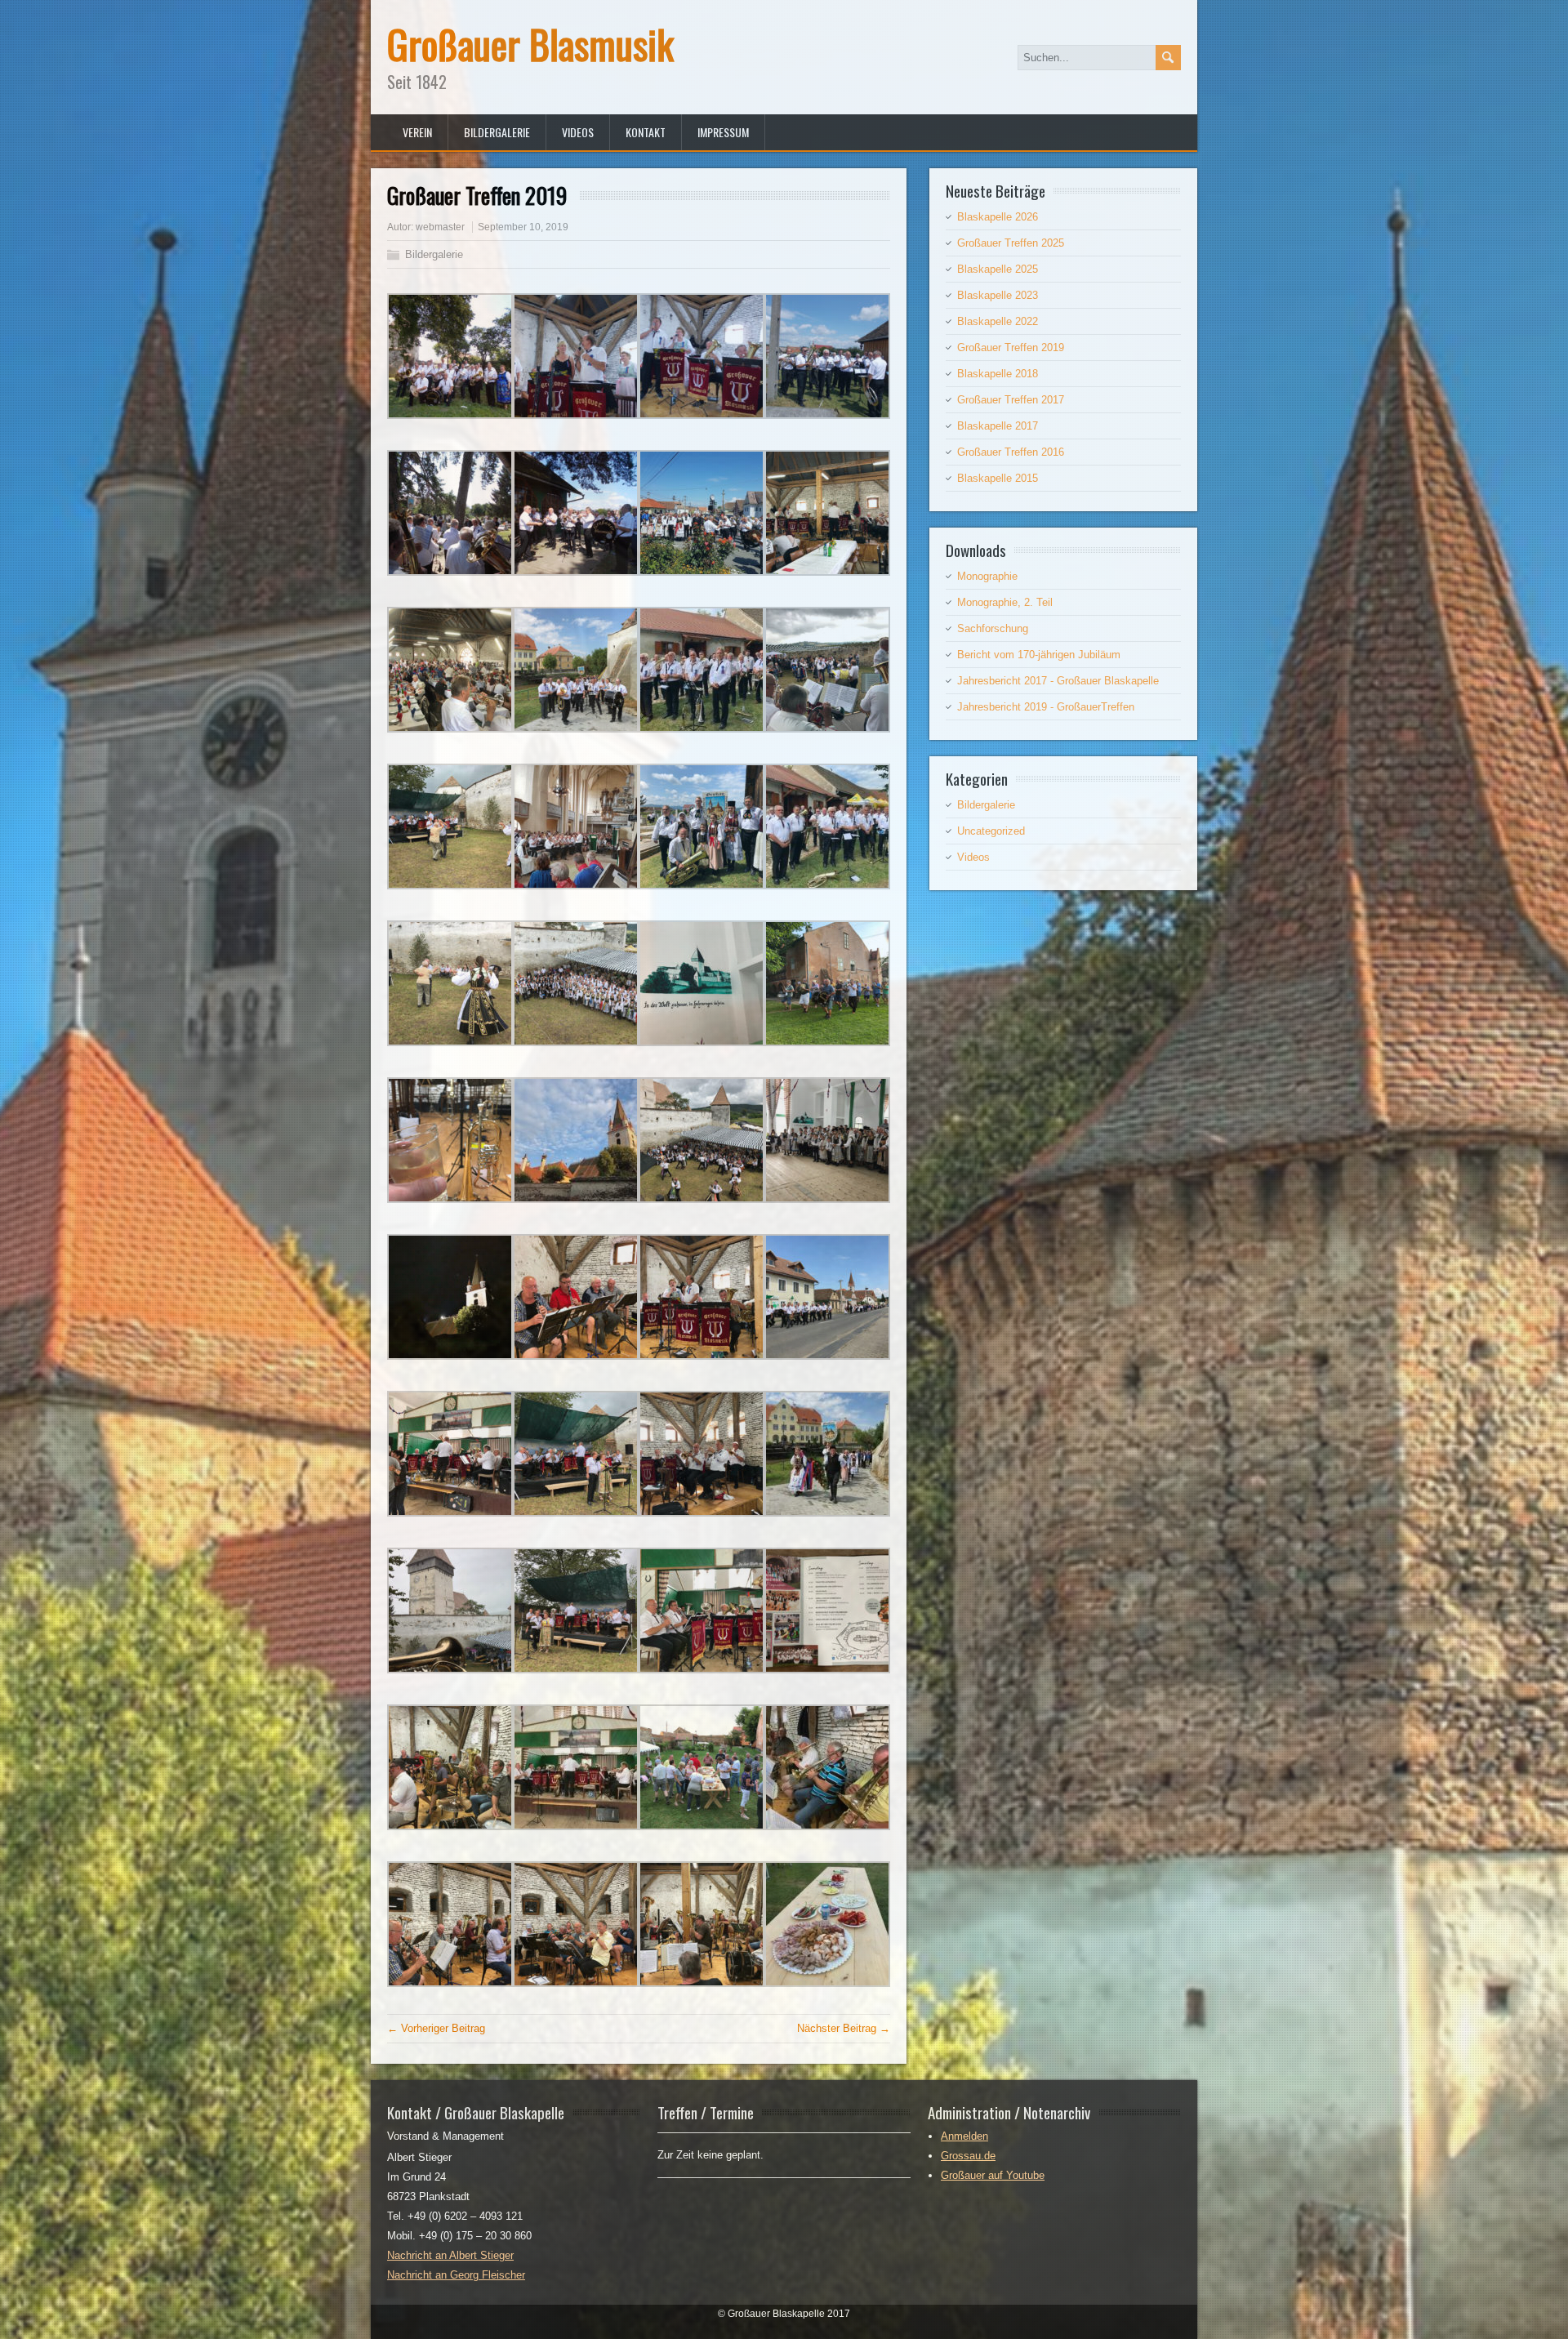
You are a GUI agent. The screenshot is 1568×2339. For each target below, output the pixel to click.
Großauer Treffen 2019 (1011, 348)
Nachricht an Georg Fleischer (456, 2275)
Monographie (987, 576)
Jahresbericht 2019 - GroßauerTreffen (1046, 707)
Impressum (723, 132)
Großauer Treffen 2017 (1011, 400)
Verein (417, 132)
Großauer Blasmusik (530, 44)
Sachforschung (993, 628)
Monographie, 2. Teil (1005, 602)
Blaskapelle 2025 (998, 269)
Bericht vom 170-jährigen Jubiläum (1039, 655)
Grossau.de (968, 2156)
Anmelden (964, 2136)
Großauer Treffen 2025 (1011, 243)
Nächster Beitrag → (844, 2028)
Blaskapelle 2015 (998, 478)
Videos (578, 132)
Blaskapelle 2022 (998, 321)
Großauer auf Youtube (993, 2175)
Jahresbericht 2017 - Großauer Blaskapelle (1058, 681)
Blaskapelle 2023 (998, 295)
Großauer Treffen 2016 (1011, 452)
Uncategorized (991, 831)
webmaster (440, 227)
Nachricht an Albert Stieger (450, 2255)
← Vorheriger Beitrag (436, 2028)
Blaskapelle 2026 (998, 217)
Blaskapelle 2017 (998, 426)
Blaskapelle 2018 (998, 374)
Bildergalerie (497, 132)
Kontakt (646, 132)
